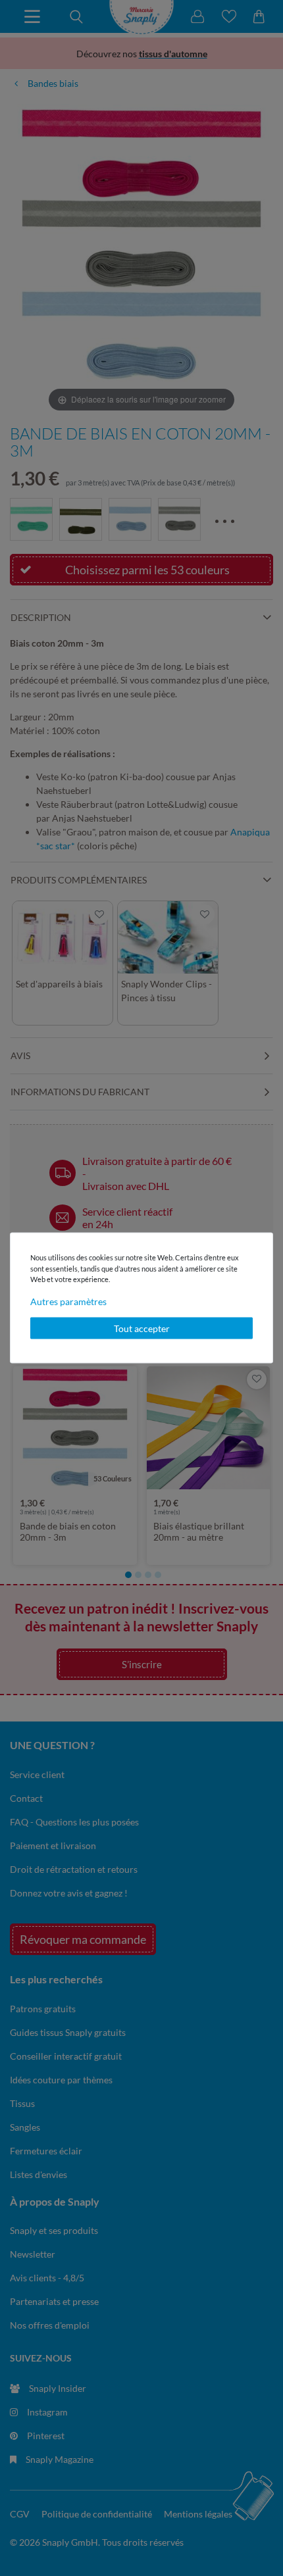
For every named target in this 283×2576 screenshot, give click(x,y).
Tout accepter (142, 1328)
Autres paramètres (68, 1301)
